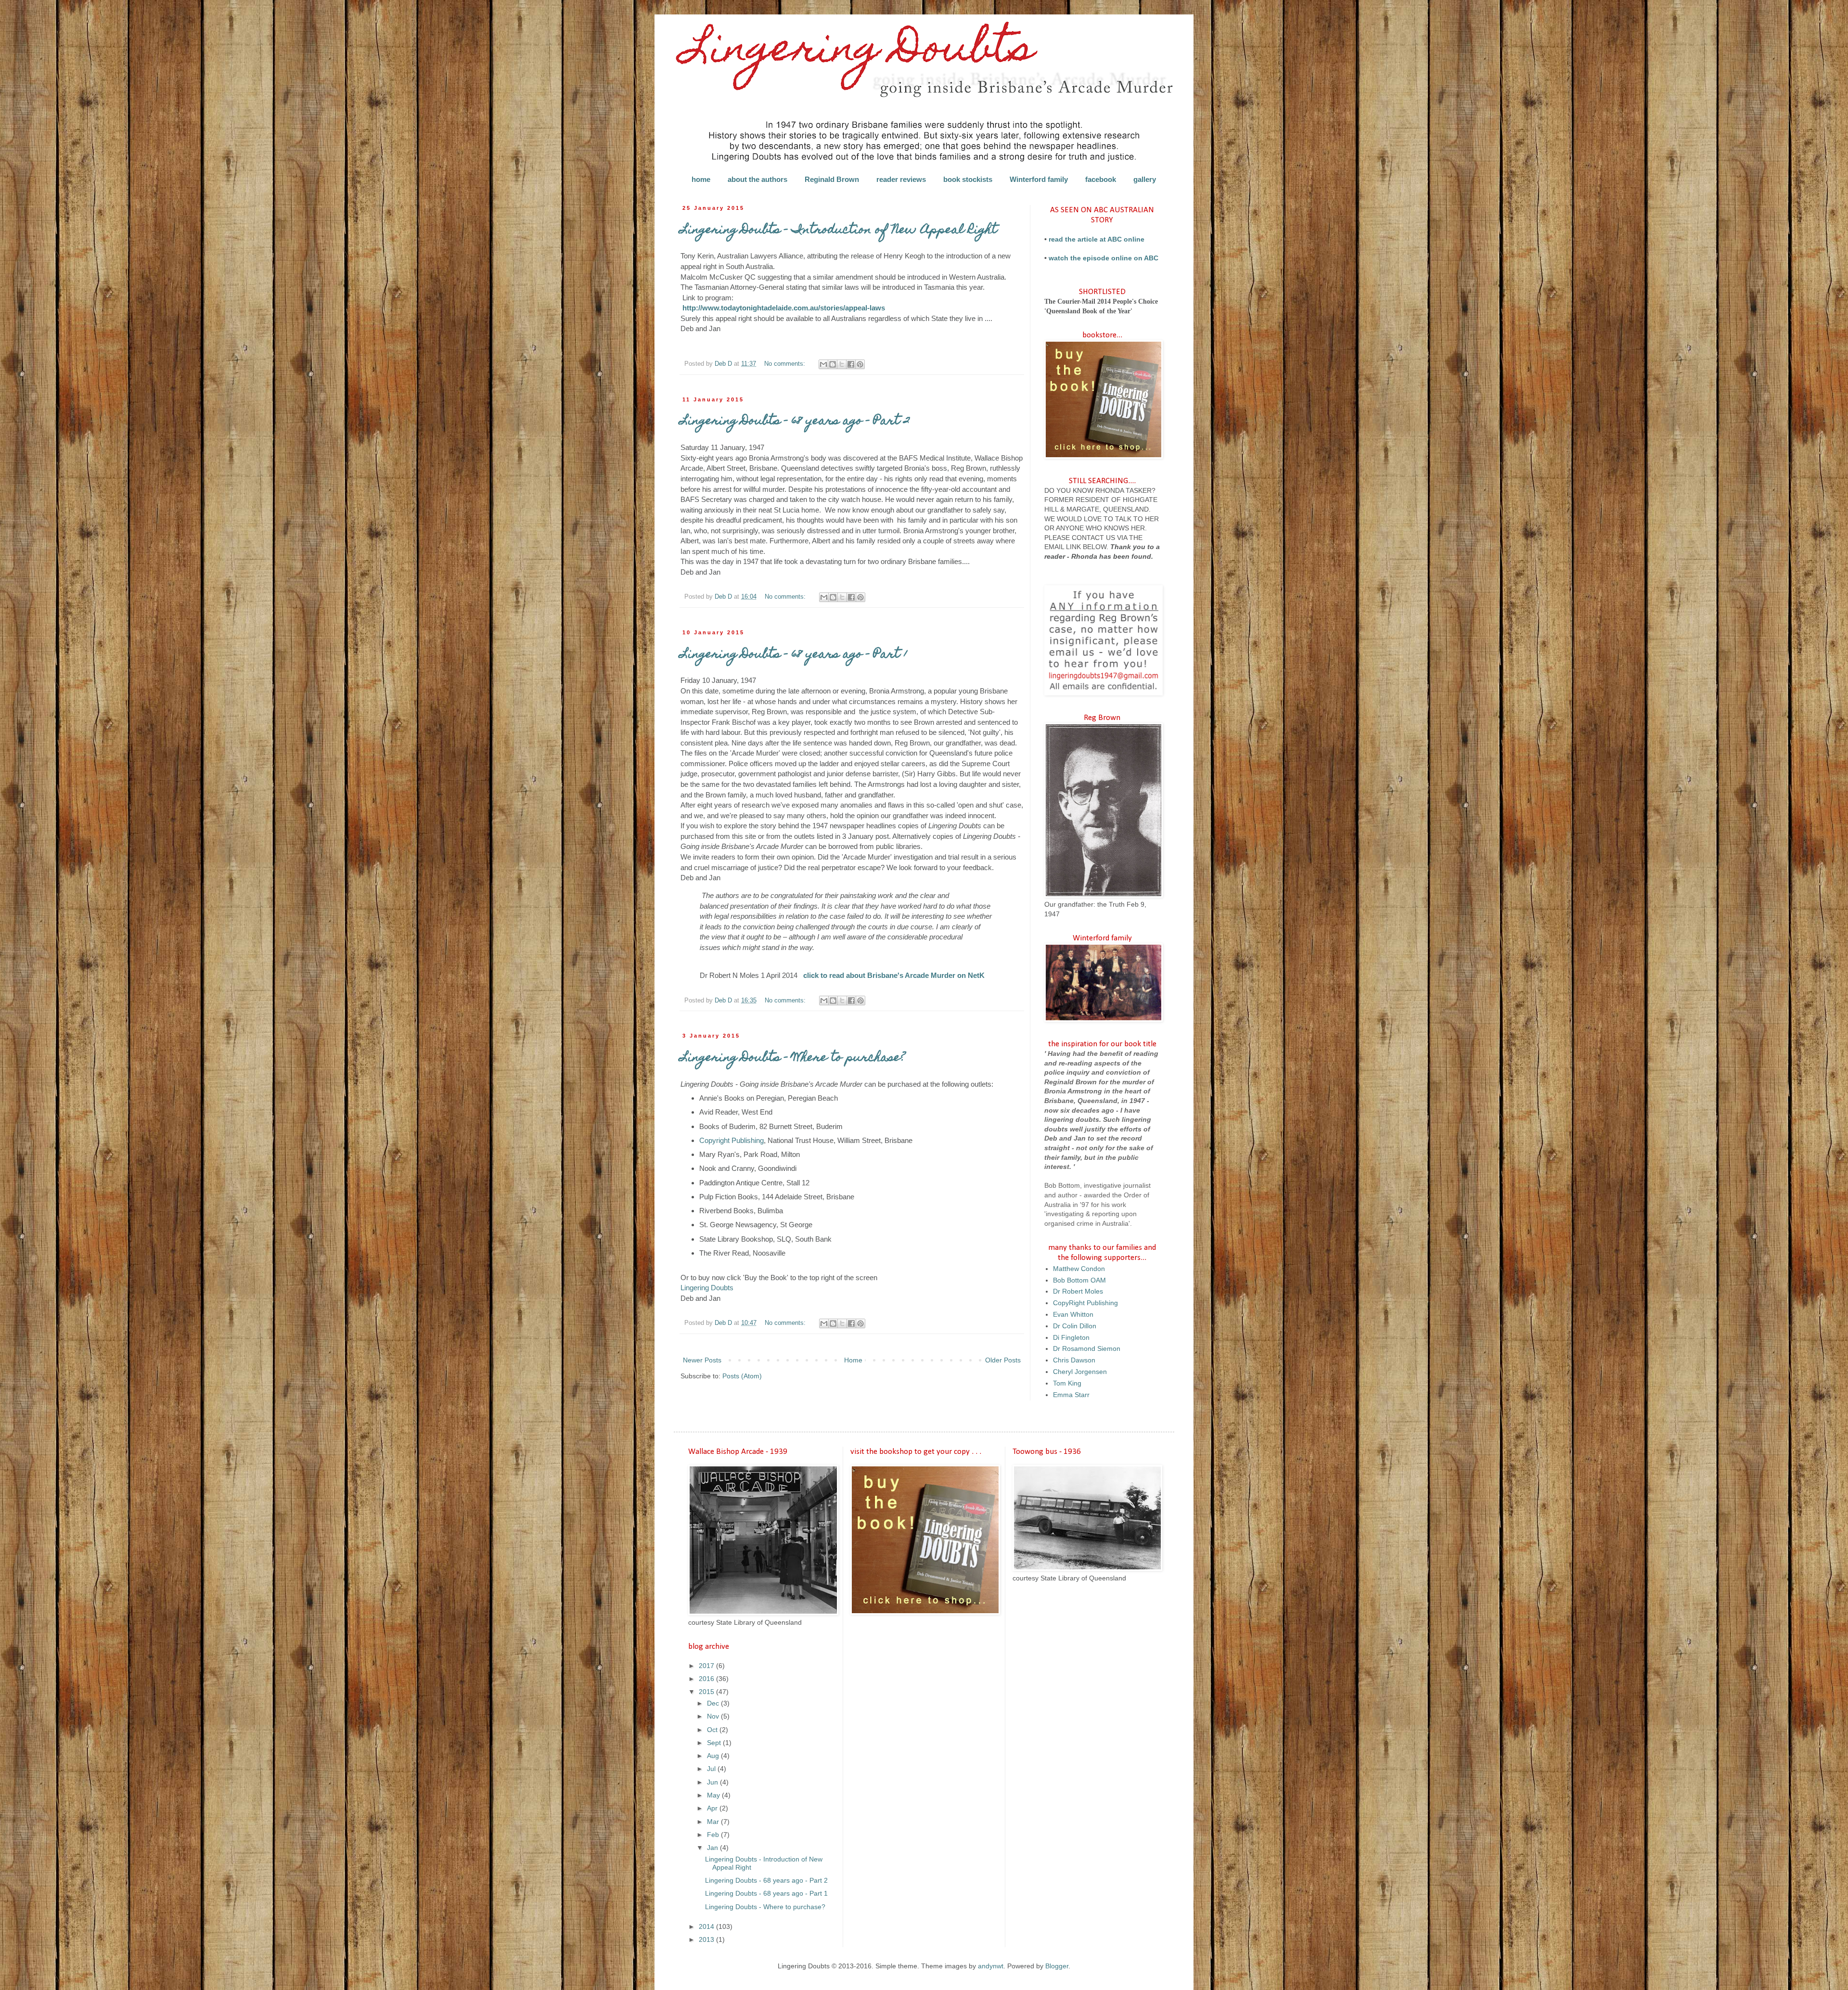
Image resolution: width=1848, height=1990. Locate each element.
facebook (1101, 179)
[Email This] (823, 364)
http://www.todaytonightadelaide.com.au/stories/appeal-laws (784, 308)
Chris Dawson (1074, 1360)
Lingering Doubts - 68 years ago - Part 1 (794, 655)
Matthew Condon (1079, 1269)
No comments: (786, 364)
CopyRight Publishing (1085, 1303)
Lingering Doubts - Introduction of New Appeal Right (839, 231)
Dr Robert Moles (1078, 1291)
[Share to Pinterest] (860, 364)
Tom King (1067, 1383)
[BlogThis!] (833, 364)
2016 (707, 1679)
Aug (714, 1756)
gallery (1145, 179)
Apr (713, 1808)
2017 (707, 1666)
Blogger (1057, 1966)
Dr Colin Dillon (1075, 1326)
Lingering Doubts (707, 1288)
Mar (714, 1822)
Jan (713, 1848)
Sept (715, 1743)
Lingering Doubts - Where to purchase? (793, 1058)
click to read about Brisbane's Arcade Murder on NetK (894, 975)
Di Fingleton (1071, 1337)
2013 (707, 1939)
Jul (712, 1769)
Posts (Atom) (742, 1376)
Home (853, 1360)
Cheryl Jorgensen (1080, 1372)
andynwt (991, 1966)
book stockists (968, 179)
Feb (714, 1835)
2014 (707, 1926)
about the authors (757, 179)
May (714, 1795)
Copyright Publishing (731, 1140)
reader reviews (901, 179)
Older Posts (1003, 1360)
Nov (714, 1716)
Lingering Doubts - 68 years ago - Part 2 (795, 422)
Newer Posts (702, 1360)
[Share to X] (842, 364)
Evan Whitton (1073, 1314)
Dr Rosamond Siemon (1087, 1348)
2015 (707, 1692)
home (701, 179)
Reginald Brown (832, 179)
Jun (713, 1782)
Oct (713, 1730)
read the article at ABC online (1097, 239)
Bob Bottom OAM (1079, 1280)
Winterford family (1039, 179)
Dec (714, 1703)
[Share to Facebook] (851, 364)
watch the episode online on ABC (1104, 258)
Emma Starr (1071, 1395)
